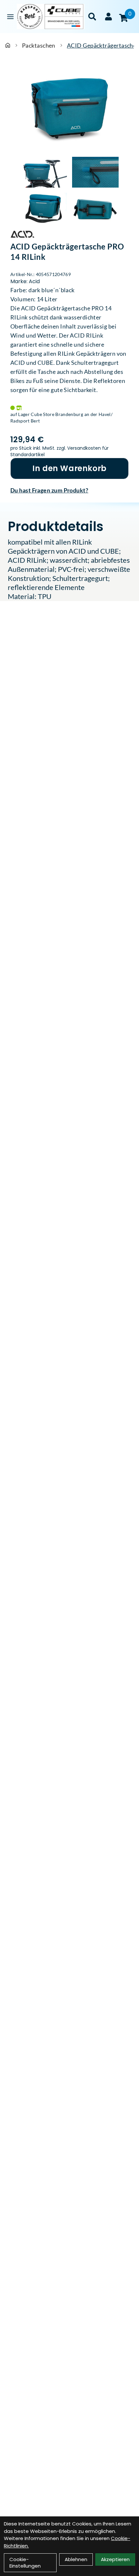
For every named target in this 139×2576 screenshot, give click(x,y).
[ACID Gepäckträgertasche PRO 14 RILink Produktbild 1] (44, 172)
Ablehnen (76, 2559)
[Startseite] (8, 45)
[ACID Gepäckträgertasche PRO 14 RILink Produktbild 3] (44, 208)
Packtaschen (39, 45)
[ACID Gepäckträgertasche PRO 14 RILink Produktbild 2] (95, 172)
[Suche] (92, 17)
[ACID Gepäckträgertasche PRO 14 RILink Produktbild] (69, 108)
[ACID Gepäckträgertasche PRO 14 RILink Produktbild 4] (95, 208)
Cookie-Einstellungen (25, 2563)
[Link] (10, 17)
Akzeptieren (115, 2559)
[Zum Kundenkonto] (108, 17)
